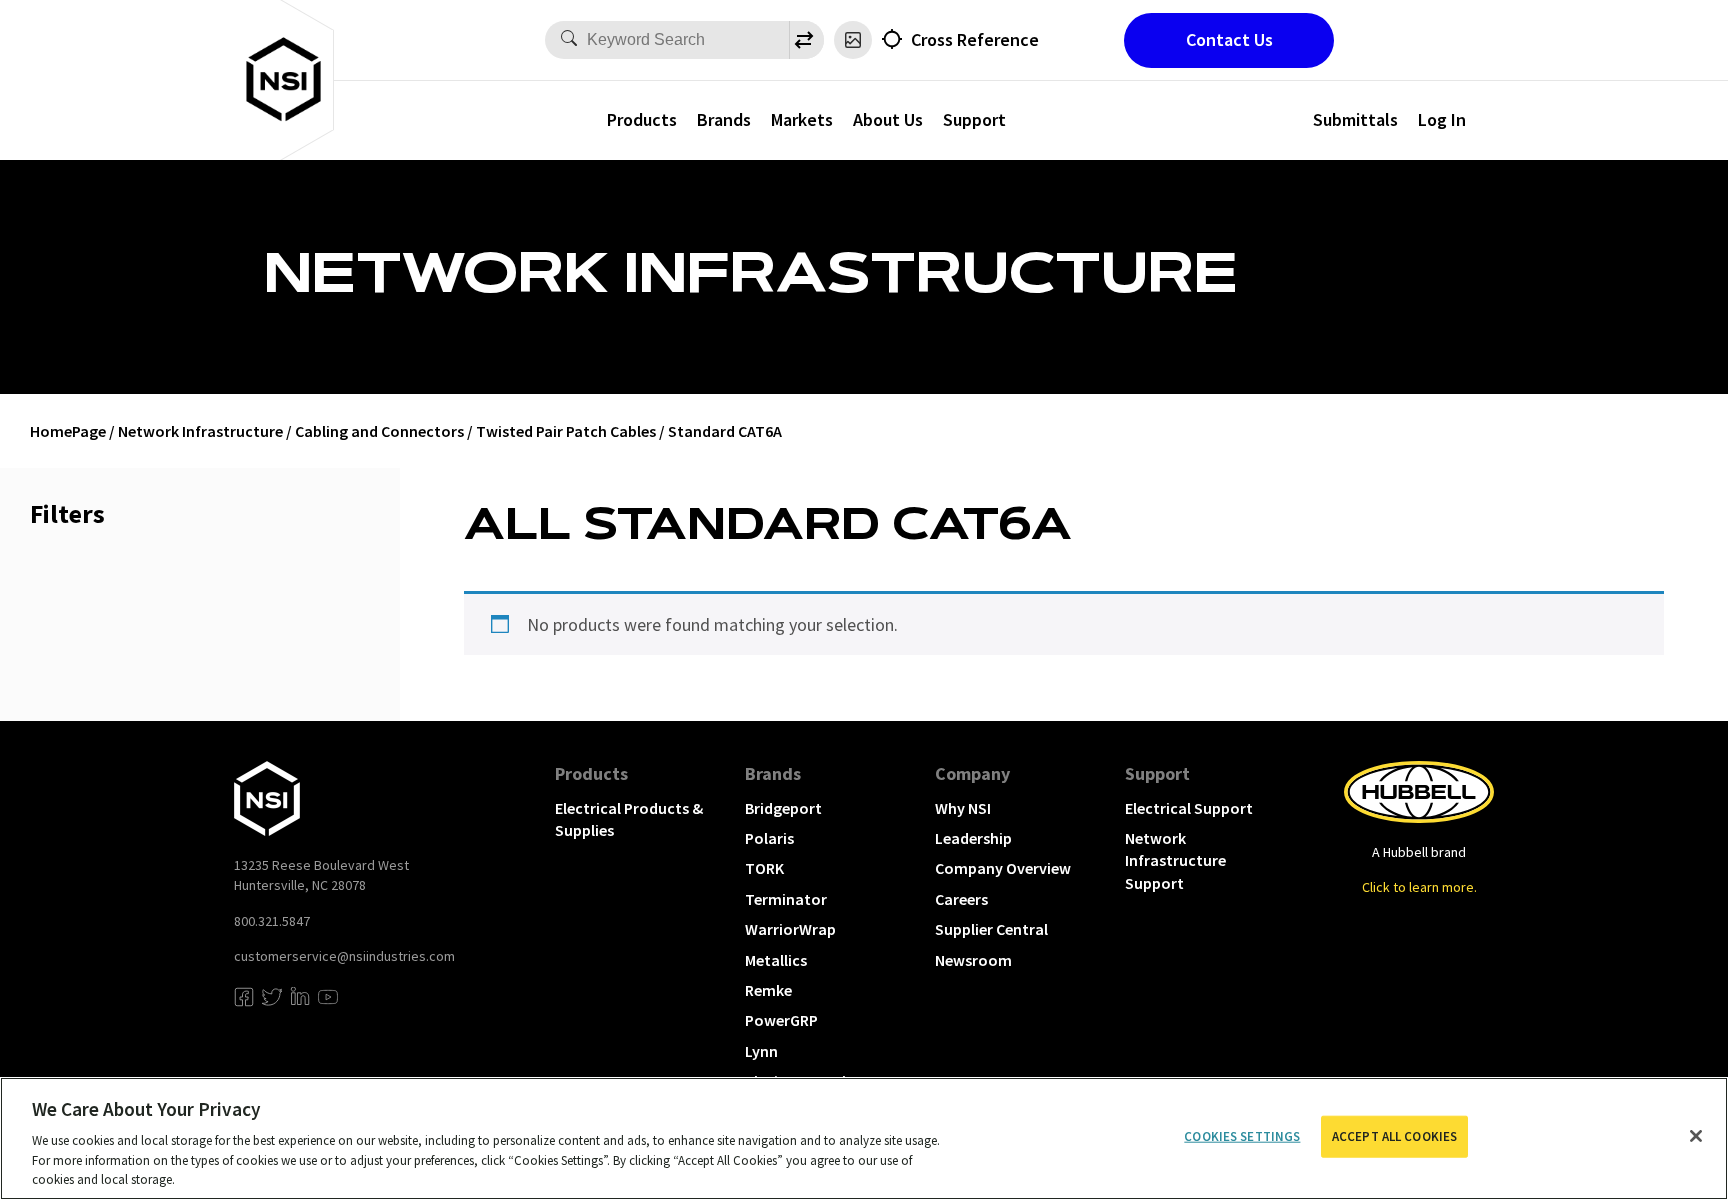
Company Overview (1003, 868)
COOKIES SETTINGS (1242, 1136)
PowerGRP (781, 1020)
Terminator (786, 899)
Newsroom (973, 960)
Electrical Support (1189, 808)
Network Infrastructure (200, 431)
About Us (888, 119)
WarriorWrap (790, 929)
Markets (802, 119)
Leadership (973, 838)
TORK (764, 868)
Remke (768, 990)
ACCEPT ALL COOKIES (1394, 1136)
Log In (1442, 119)
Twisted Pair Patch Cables (566, 431)
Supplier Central (991, 929)
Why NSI (963, 808)
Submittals (1355, 119)
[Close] (1696, 1136)
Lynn (761, 1051)
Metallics (776, 960)
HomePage (68, 431)
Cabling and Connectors (379, 431)
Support (974, 119)
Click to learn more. (1419, 887)
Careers (961, 899)
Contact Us (1229, 39)
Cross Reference (975, 39)
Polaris (769, 838)
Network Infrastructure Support (1175, 860)
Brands (724, 119)
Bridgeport (783, 808)
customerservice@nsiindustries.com (344, 956)
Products (642, 119)
